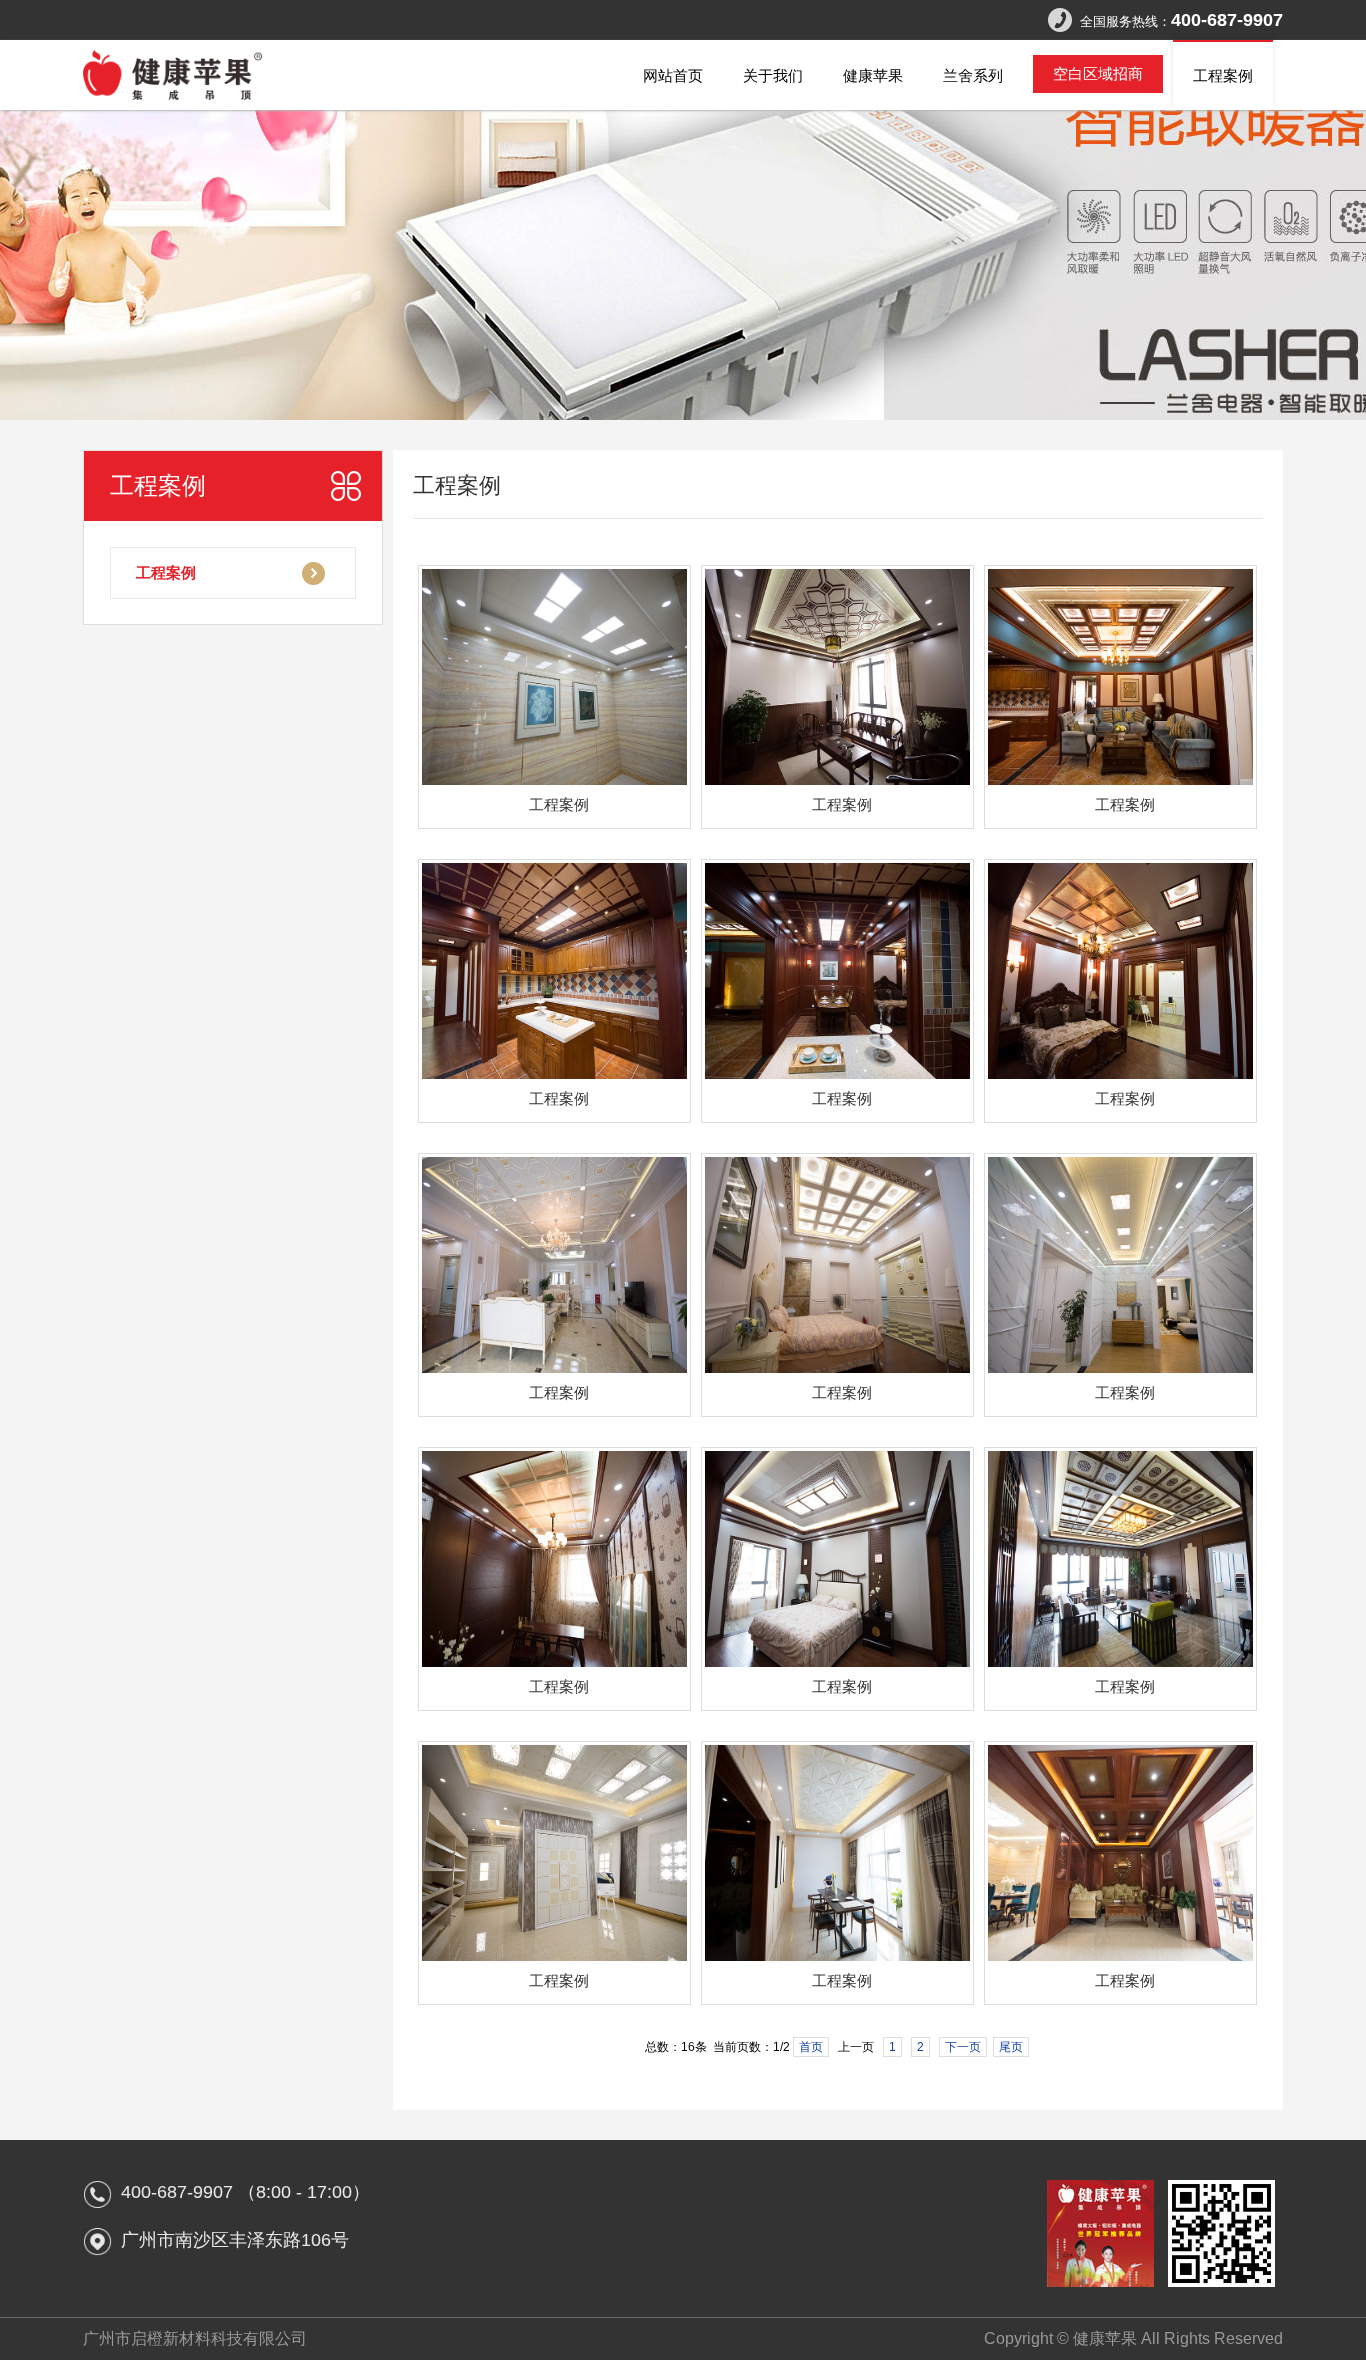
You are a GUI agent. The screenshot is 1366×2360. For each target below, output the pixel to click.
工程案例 (1223, 75)
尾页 (1011, 2047)
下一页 (963, 2047)
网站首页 (673, 75)
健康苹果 (873, 75)
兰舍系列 (973, 75)
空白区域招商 (1098, 73)
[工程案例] (554, 780)
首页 (811, 2047)
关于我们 (773, 75)
